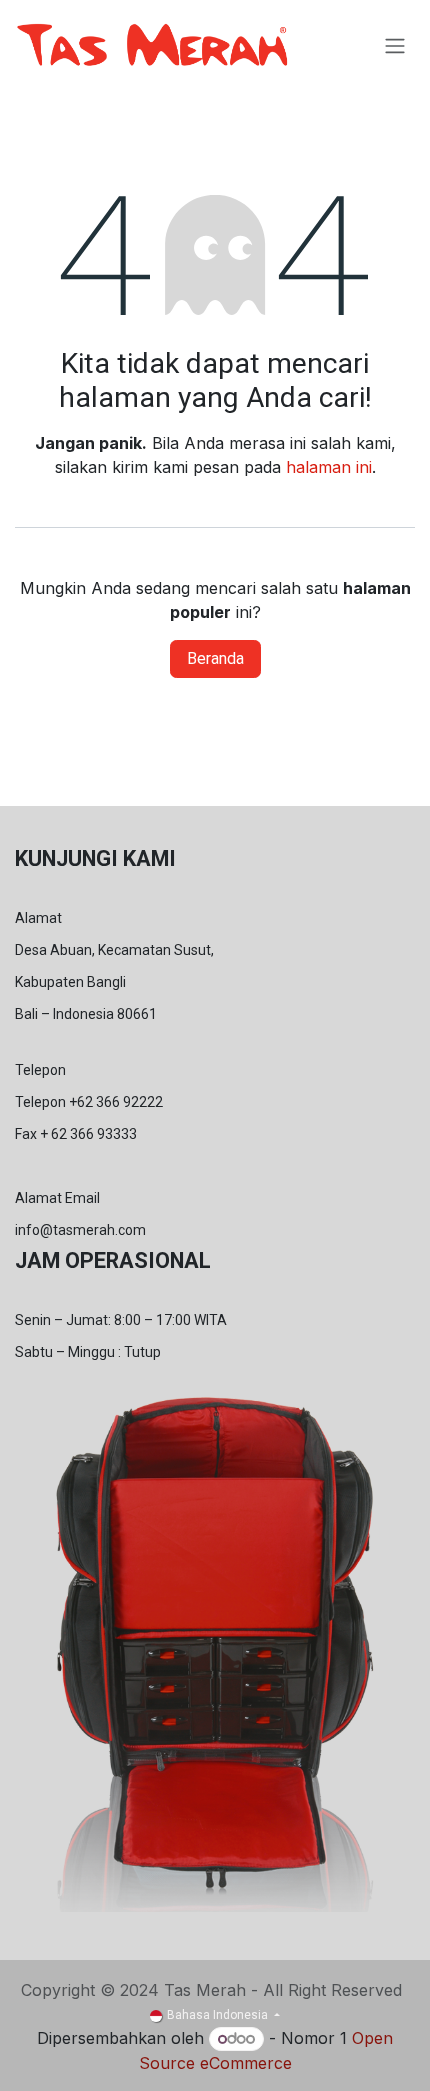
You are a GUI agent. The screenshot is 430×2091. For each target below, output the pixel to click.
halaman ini (329, 467)
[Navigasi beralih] (395, 45)
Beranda (215, 658)
